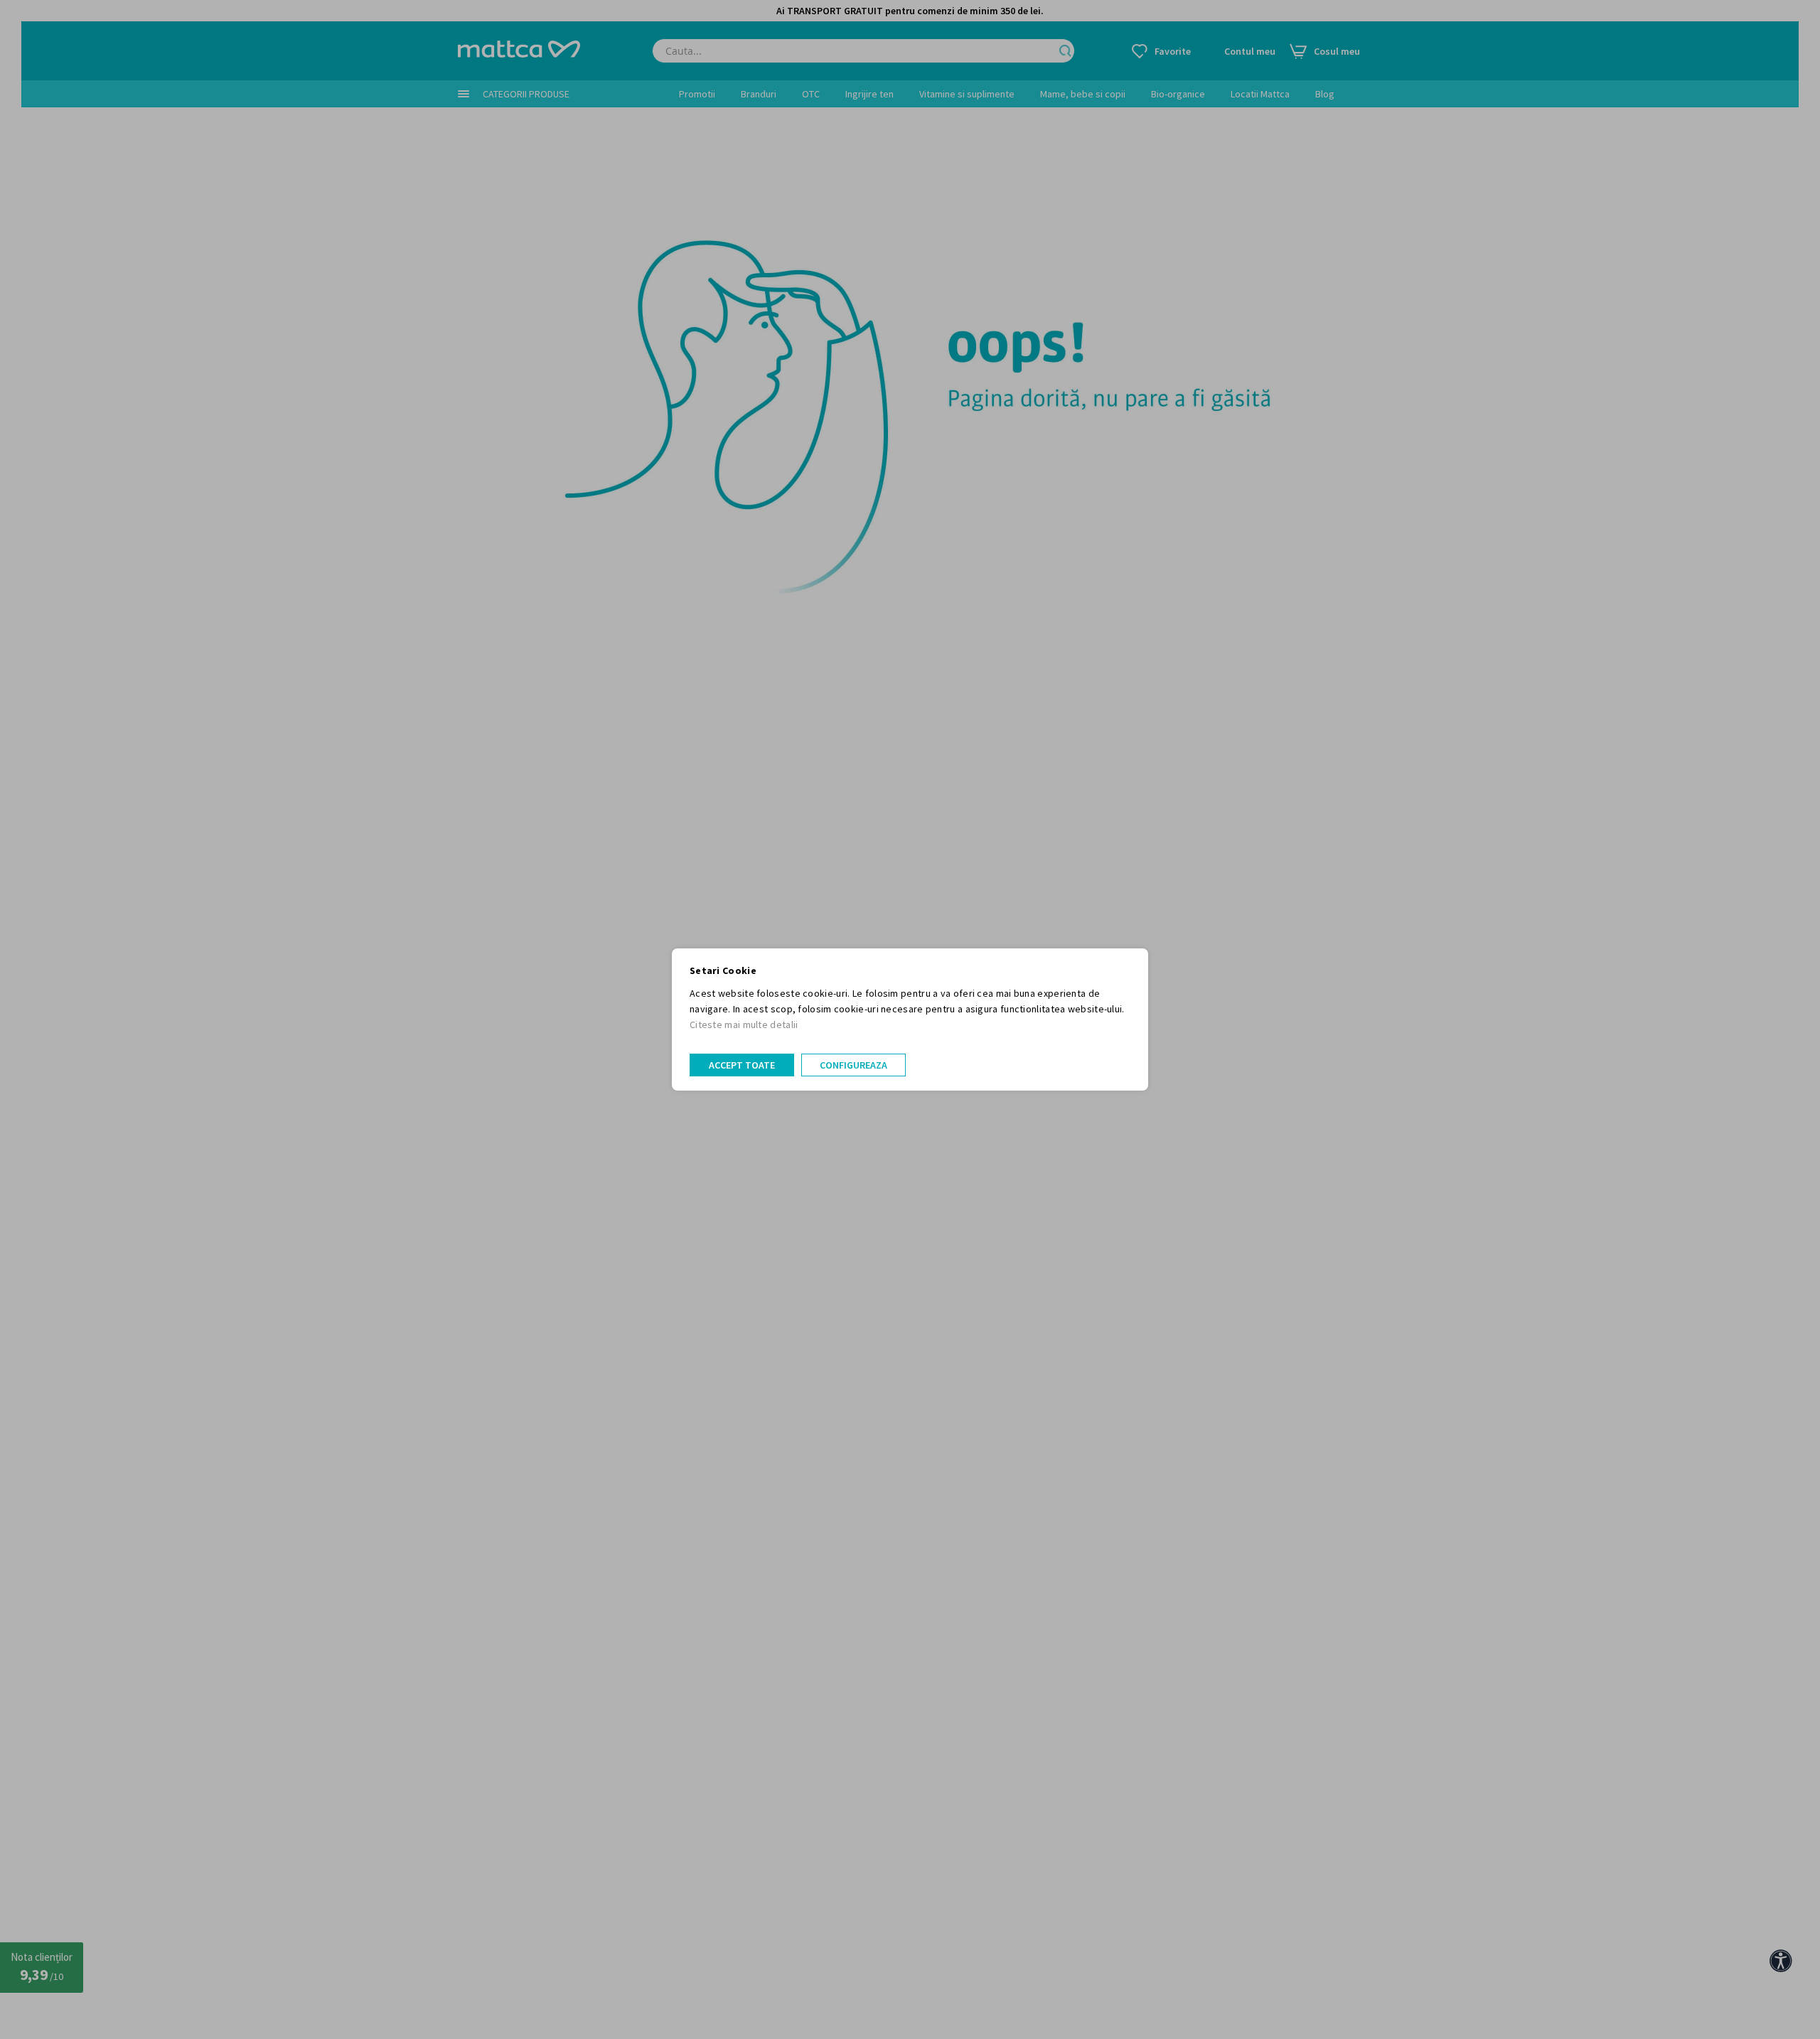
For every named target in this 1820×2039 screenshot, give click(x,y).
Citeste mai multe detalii (744, 1024)
